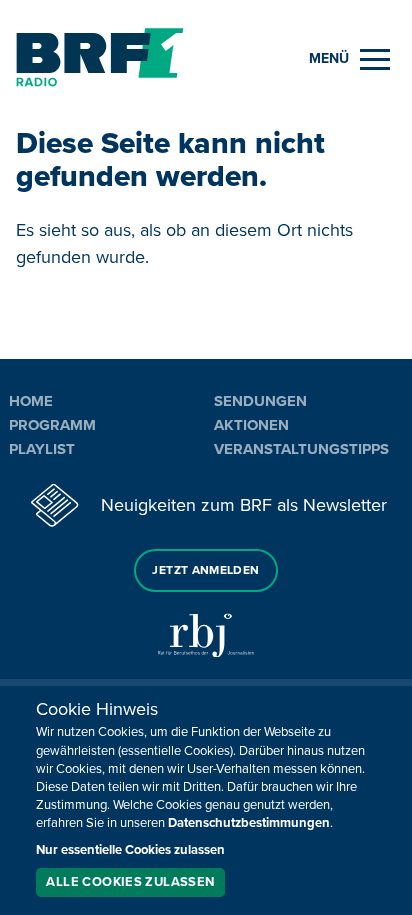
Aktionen (251, 425)
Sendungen (260, 401)
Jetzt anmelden (205, 570)
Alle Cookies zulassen (130, 882)
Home (31, 401)
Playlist (42, 449)
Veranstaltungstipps (301, 449)
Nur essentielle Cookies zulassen (130, 850)
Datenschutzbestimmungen (249, 823)
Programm (52, 425)
